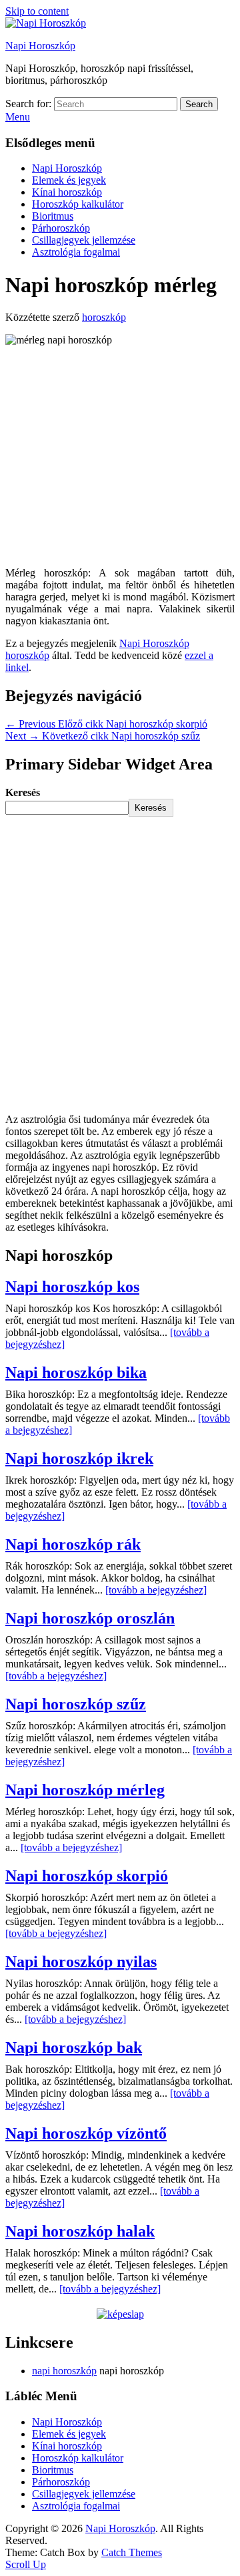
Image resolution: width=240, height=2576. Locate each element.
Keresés (23, 792)
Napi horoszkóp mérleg (85, 1790)
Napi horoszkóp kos (72, 1287)
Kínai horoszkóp (67, 192)
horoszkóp (104, 317)
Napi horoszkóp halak (80, 2231)
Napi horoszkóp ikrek (79, 1458)
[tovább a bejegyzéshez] (156, 1590)
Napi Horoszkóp (40, 46)
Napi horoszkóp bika (76, 1373)
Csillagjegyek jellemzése (84, 240)
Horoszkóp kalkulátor (78, 204)
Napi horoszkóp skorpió (87, 1876)
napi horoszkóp (64, 2371)
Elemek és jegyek (69, 180)
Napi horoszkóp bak (74, 2047)
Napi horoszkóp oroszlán (90, 1618)
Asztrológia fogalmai (76, 252)
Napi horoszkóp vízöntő (86, 2133)
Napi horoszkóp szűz (76, 1704)
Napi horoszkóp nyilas (81, 1962)
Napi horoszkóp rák (73, 1544)
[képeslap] (120, 2314)
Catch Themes (132, 2552)
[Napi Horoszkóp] (46, 23)
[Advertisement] (120, 457)
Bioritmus (53, 216)
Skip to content (37, 11)
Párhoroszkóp (61, 228)
